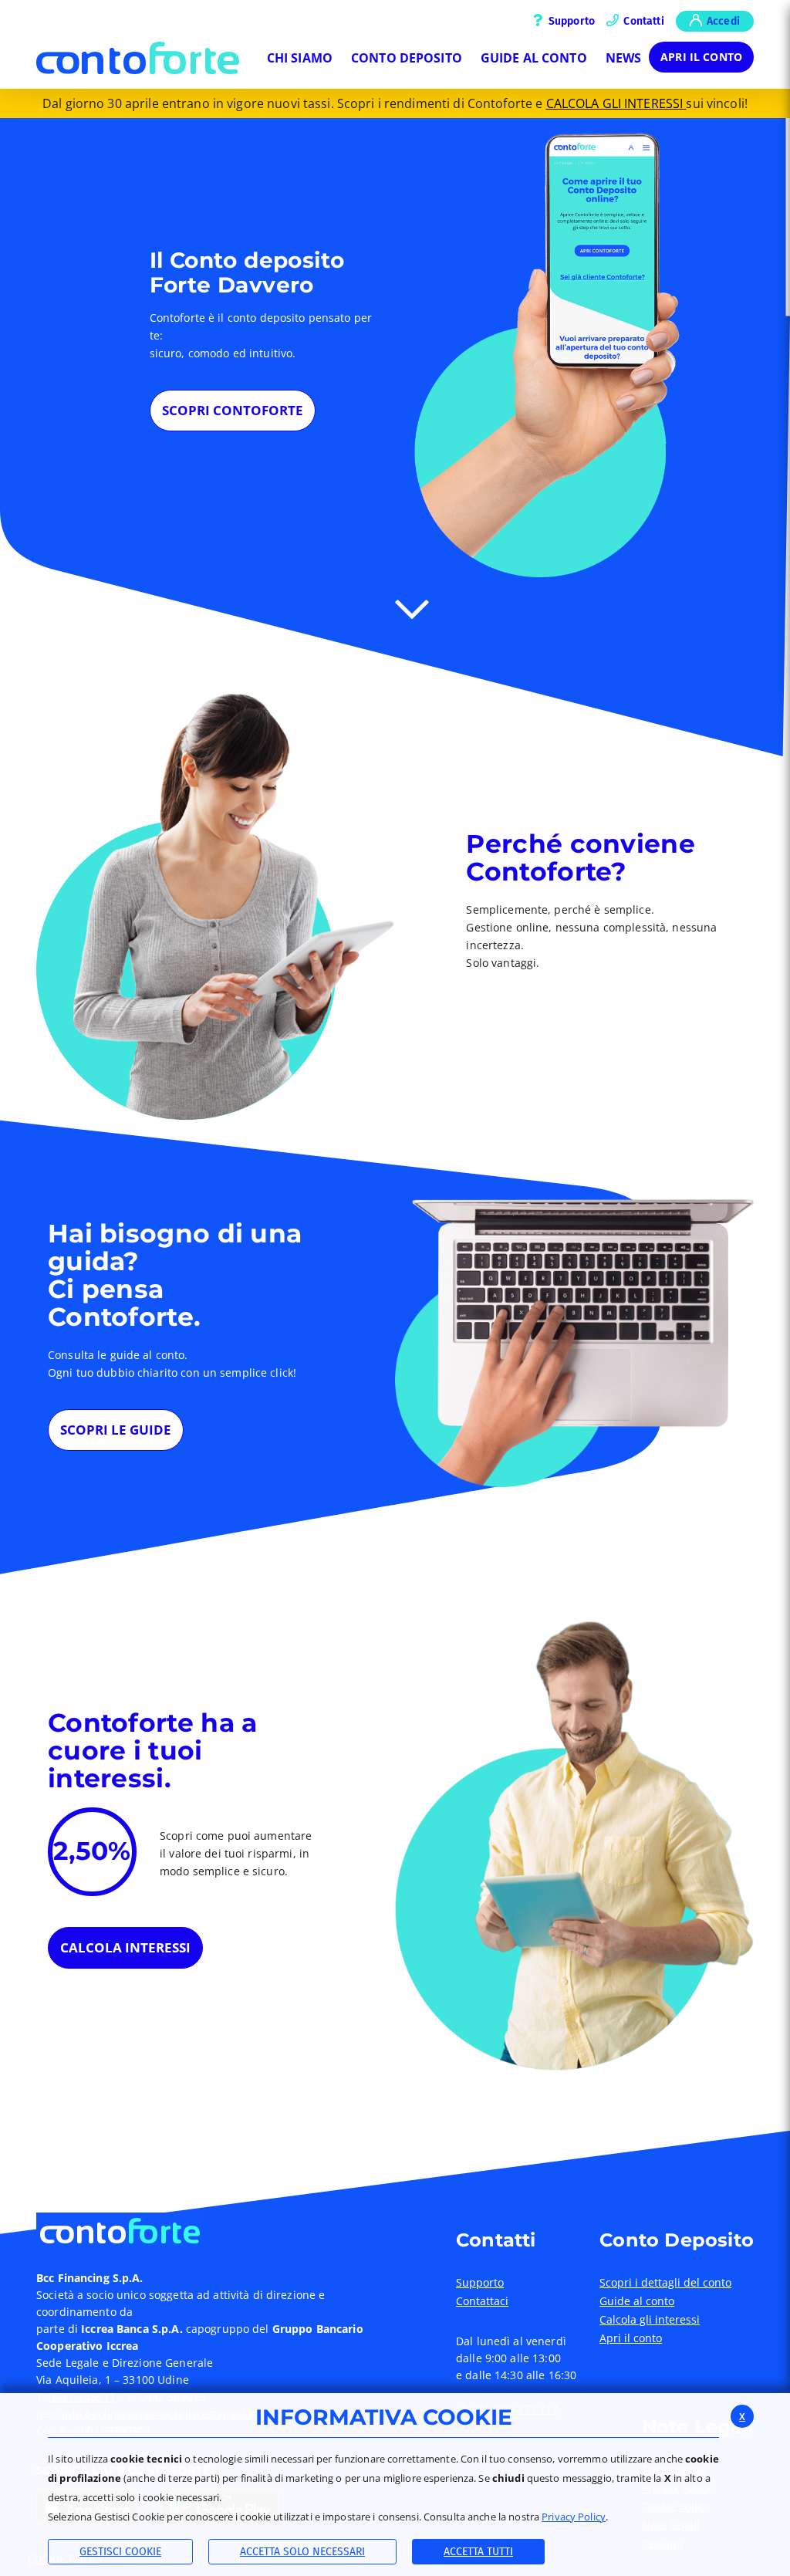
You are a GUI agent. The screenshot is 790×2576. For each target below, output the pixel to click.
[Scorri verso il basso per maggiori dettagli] (412, 607)
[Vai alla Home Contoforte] (210, 2229)
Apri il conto (701, 57)
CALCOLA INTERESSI (125, 1947)
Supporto (571, 21)
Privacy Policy (574, 2517)
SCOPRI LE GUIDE (116, 1430)
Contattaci (482, 2301)
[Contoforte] (138, 58)
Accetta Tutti (478, 2552)
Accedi (722, 21)
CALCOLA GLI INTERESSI (616, 103)
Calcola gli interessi (650, 2320)
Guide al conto (637, 2301)
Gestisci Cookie (120, 2552)
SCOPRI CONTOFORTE (233, 410)
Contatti (643, 21)
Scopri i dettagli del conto (665, 2283)
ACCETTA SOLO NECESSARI (302, 2552)
